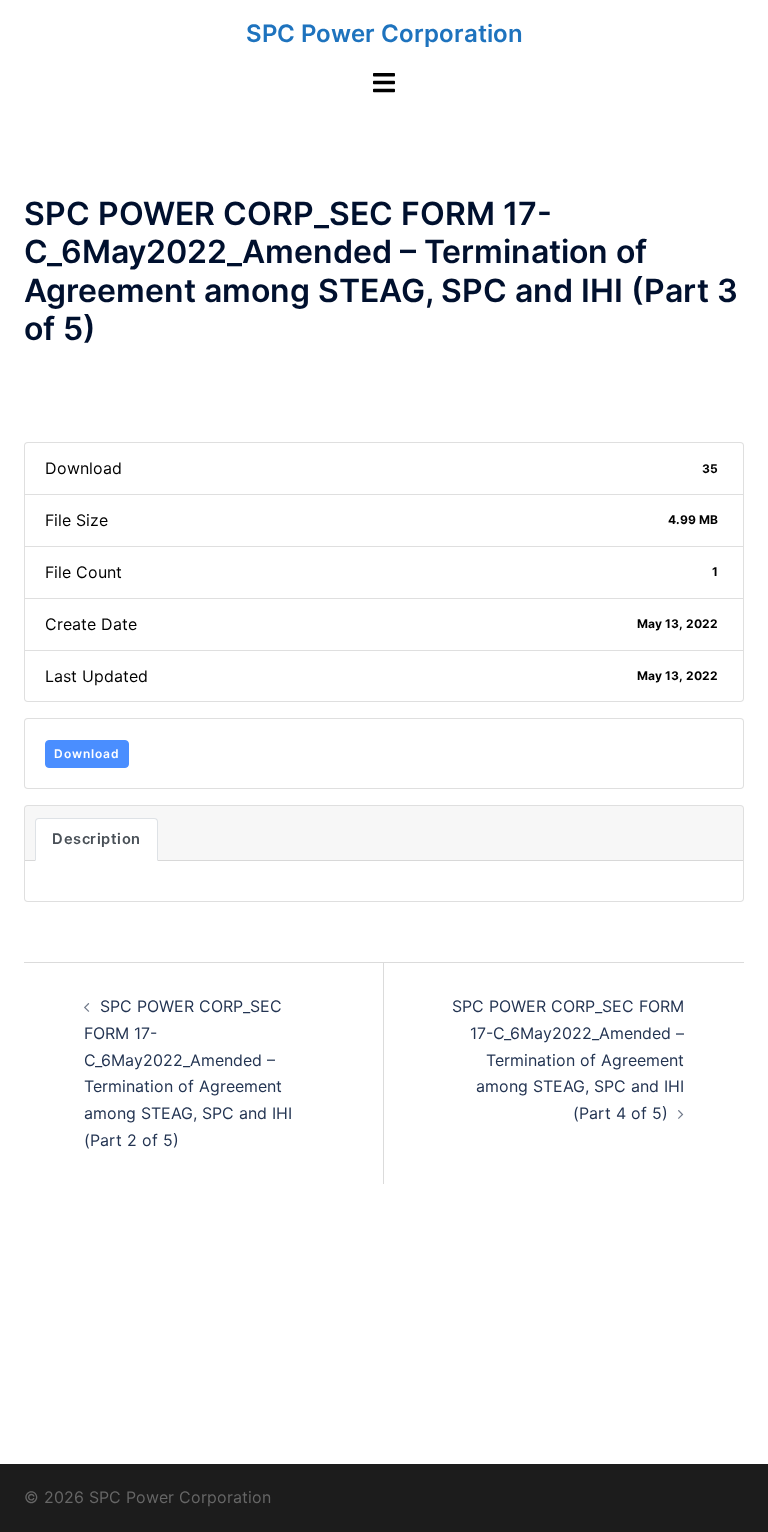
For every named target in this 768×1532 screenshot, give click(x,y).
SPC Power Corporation (384, 33)
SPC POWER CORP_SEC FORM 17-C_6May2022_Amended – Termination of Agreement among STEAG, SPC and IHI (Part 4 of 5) (568, 1060)
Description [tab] (96, 839)
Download (87, 753)
